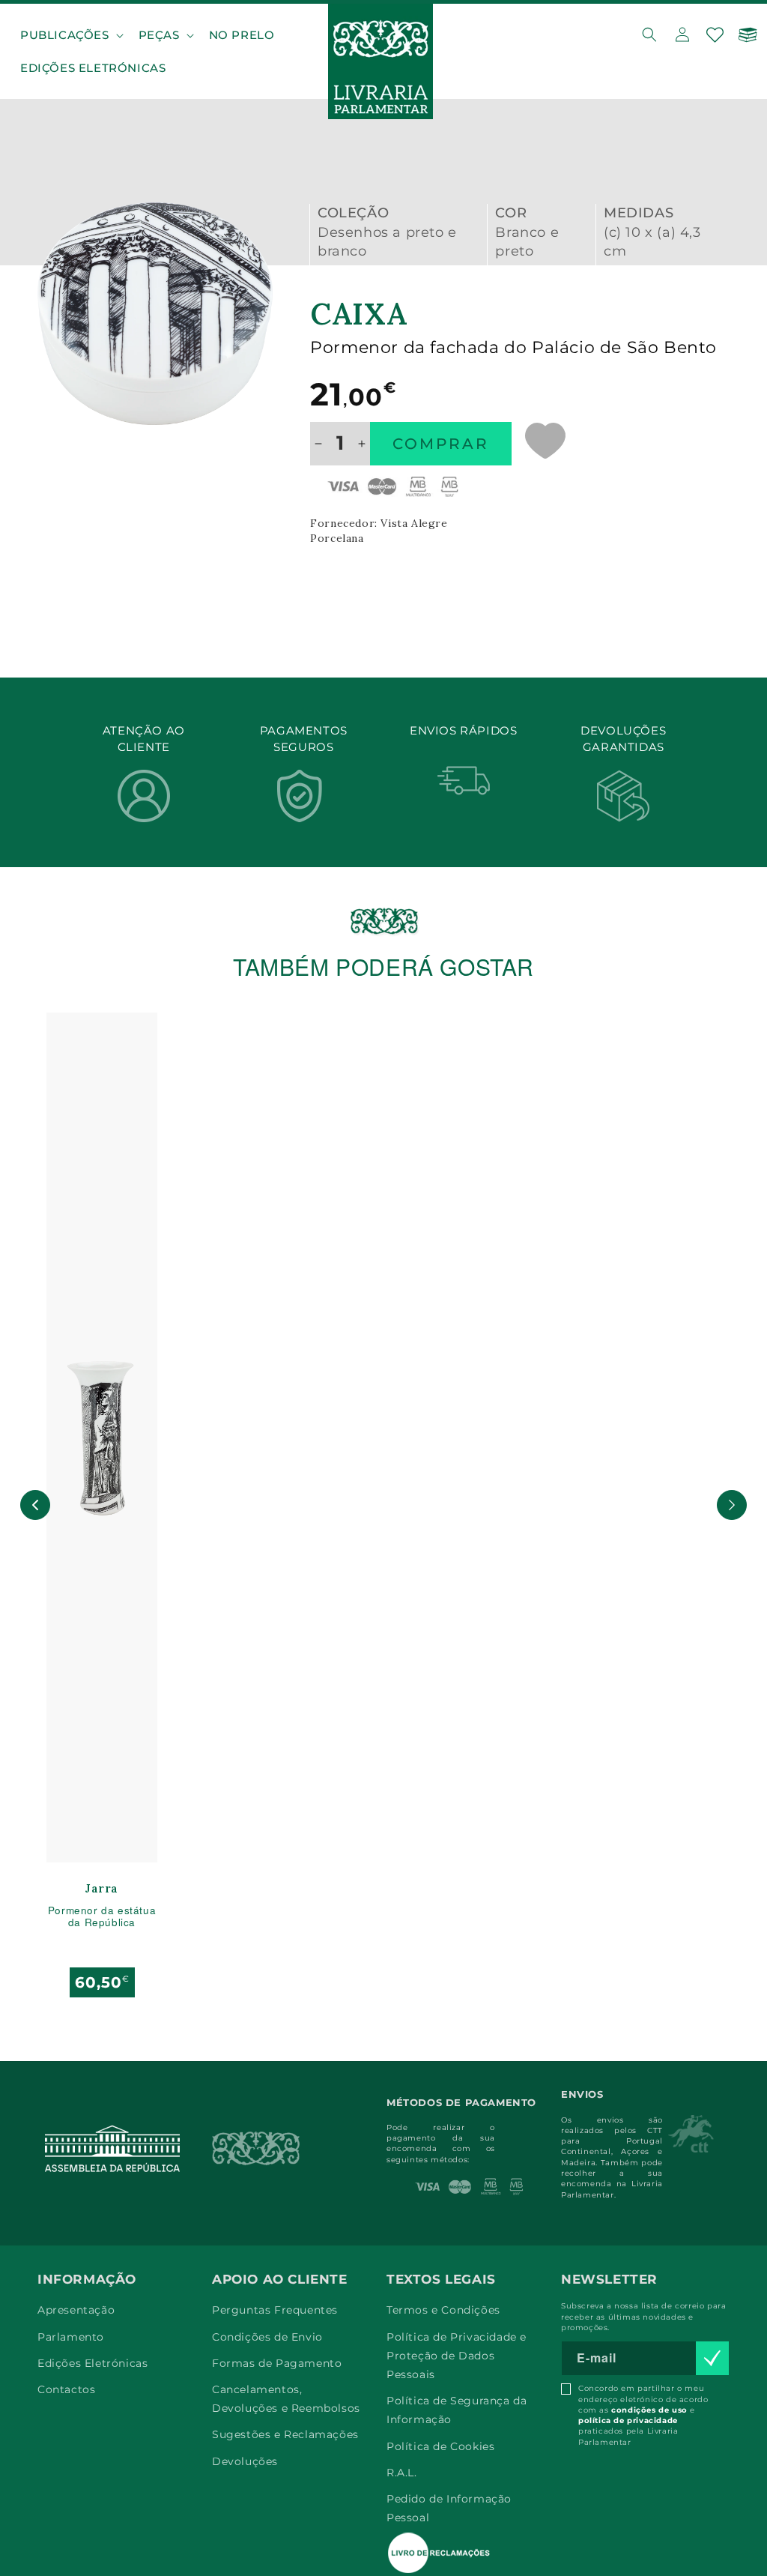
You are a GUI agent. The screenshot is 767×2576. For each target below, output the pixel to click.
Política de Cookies (440, 2446)
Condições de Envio (267, 2337)
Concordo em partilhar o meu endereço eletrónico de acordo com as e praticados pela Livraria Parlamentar (643, 2415)
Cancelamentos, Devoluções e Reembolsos (286, 2399)
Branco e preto (527, 242)
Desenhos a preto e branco (387, 242)
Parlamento (71, 2337)
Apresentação (76, 2310)
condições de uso (649, 2410)
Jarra (102, 1889)
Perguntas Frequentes (275, 2310)
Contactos (66, 2389)
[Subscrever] (712, 2358)
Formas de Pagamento (277, 2363)
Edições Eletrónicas (93, 2363)
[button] (70, 35)
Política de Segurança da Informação (457, 2410)
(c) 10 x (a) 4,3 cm (652, 242)
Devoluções (245, 2461)
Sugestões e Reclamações (285, 2434)
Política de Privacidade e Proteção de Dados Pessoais (457, 2356)
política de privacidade (628, 2420)
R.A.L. (402, 2473)
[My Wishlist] (715, 34)
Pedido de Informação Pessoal (449, 2508)
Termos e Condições (443, 2310)
